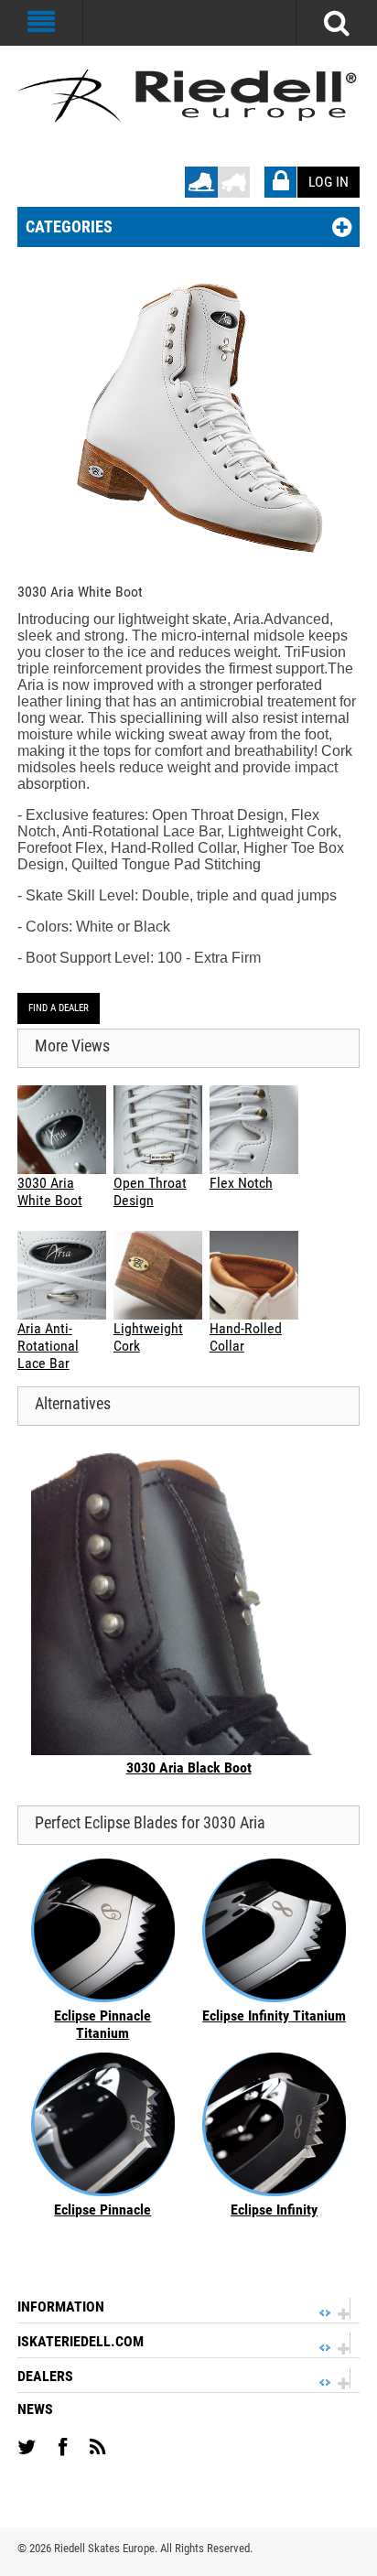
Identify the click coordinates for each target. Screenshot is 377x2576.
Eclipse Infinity (274, 2210)
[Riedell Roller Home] (234, 175)
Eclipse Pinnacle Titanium (102, 2024)
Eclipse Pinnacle (102, 2210)
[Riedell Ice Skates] (188, 96)
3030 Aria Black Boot (189, 1768)
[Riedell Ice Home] (201, 175)
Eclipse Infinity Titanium (274, 2016)
